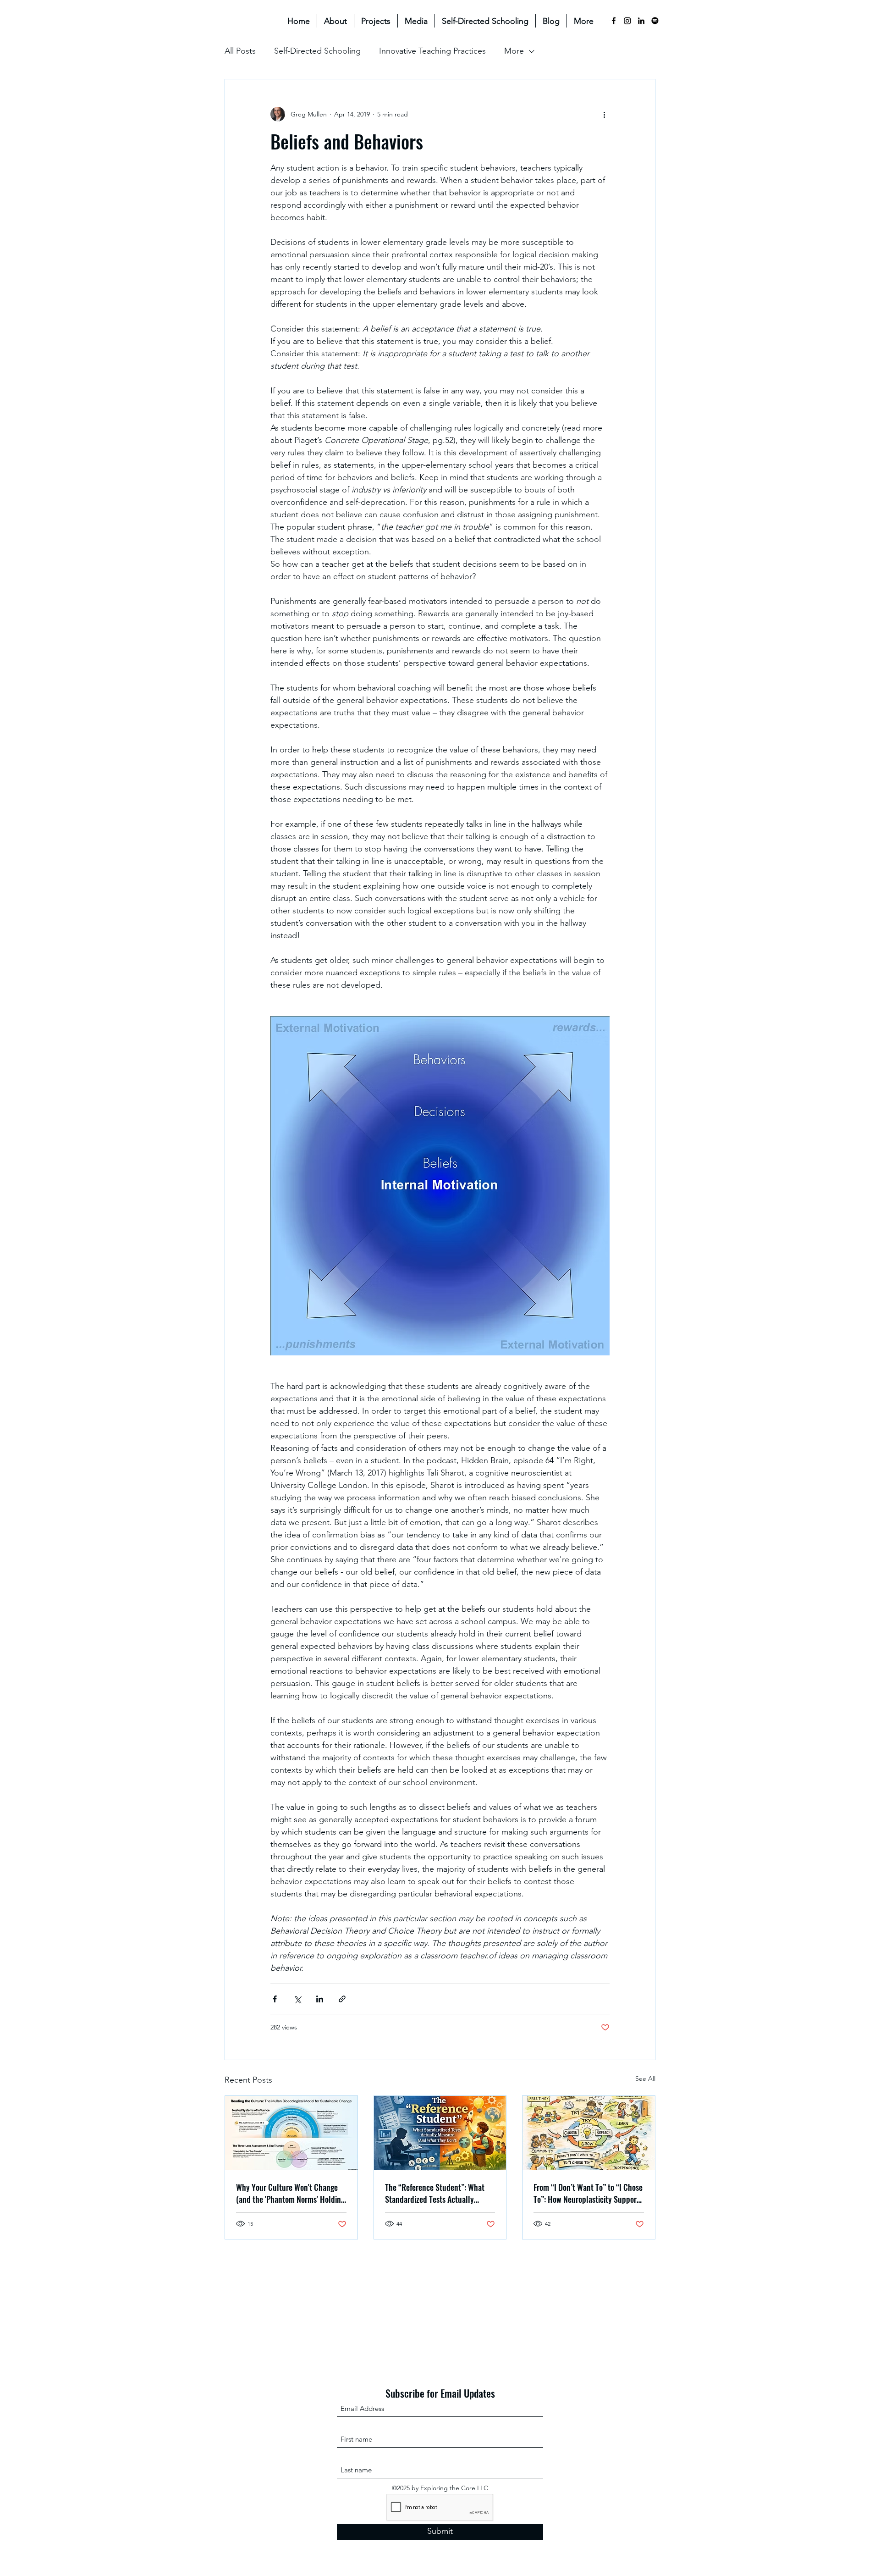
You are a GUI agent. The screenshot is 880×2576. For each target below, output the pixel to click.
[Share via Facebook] (275, 1999)
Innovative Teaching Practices (432, 51)
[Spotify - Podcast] (655, 21)
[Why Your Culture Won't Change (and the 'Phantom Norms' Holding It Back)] (291, 2133)
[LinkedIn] (641, 21)
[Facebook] (614, 21)
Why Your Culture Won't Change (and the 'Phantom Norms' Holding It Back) (290, 2193)
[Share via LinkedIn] (320, 1999)
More (514, 51)
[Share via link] (342, 1999)
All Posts (240, 51)
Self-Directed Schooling (317, 51)
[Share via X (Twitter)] (297, 1999)
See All (645, 2078)
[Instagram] (627, 21)
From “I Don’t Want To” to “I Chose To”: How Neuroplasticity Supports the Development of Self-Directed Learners (588, 2193)
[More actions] (604, 114)
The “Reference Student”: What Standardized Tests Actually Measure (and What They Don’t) (435, 2193)
